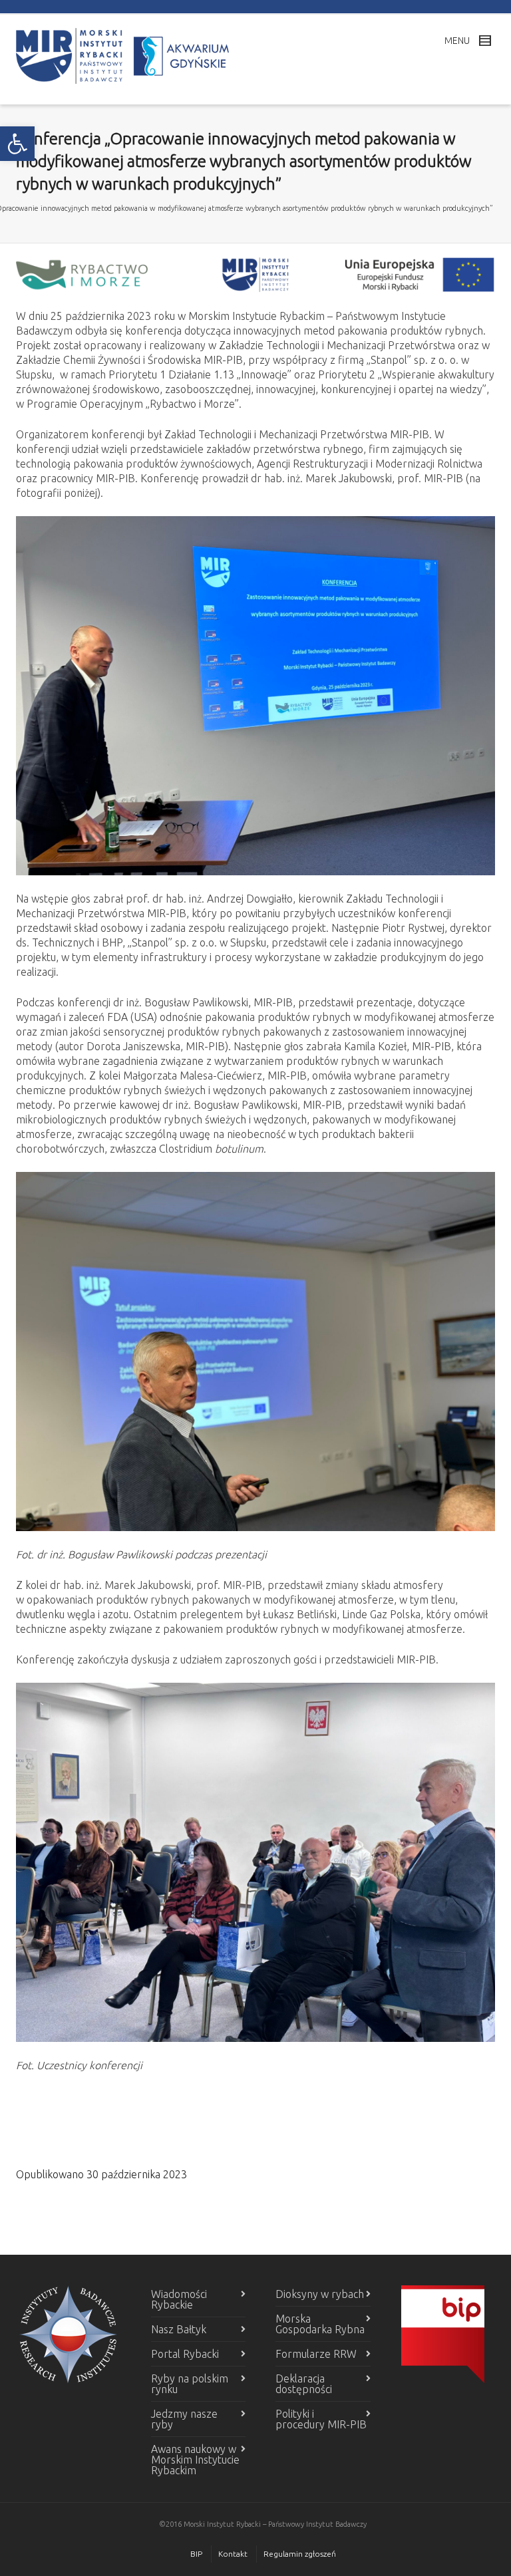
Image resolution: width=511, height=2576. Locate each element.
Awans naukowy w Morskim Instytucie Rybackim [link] (195, 2460)
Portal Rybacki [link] (185, 2354)
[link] (17, 144)
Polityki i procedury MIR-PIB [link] (321, 2419)
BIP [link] (196, 2554)
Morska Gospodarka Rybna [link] (320, 2324)
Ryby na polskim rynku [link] (190, 2384)
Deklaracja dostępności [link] (304, 2384)
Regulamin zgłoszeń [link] (300, 2554)
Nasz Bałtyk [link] (179, 2329)
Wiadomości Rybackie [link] (179, 2299)
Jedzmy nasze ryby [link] (184, 2419)
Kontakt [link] (233, 2554)
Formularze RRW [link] (316, 2354)
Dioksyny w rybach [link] (320, 2294)
